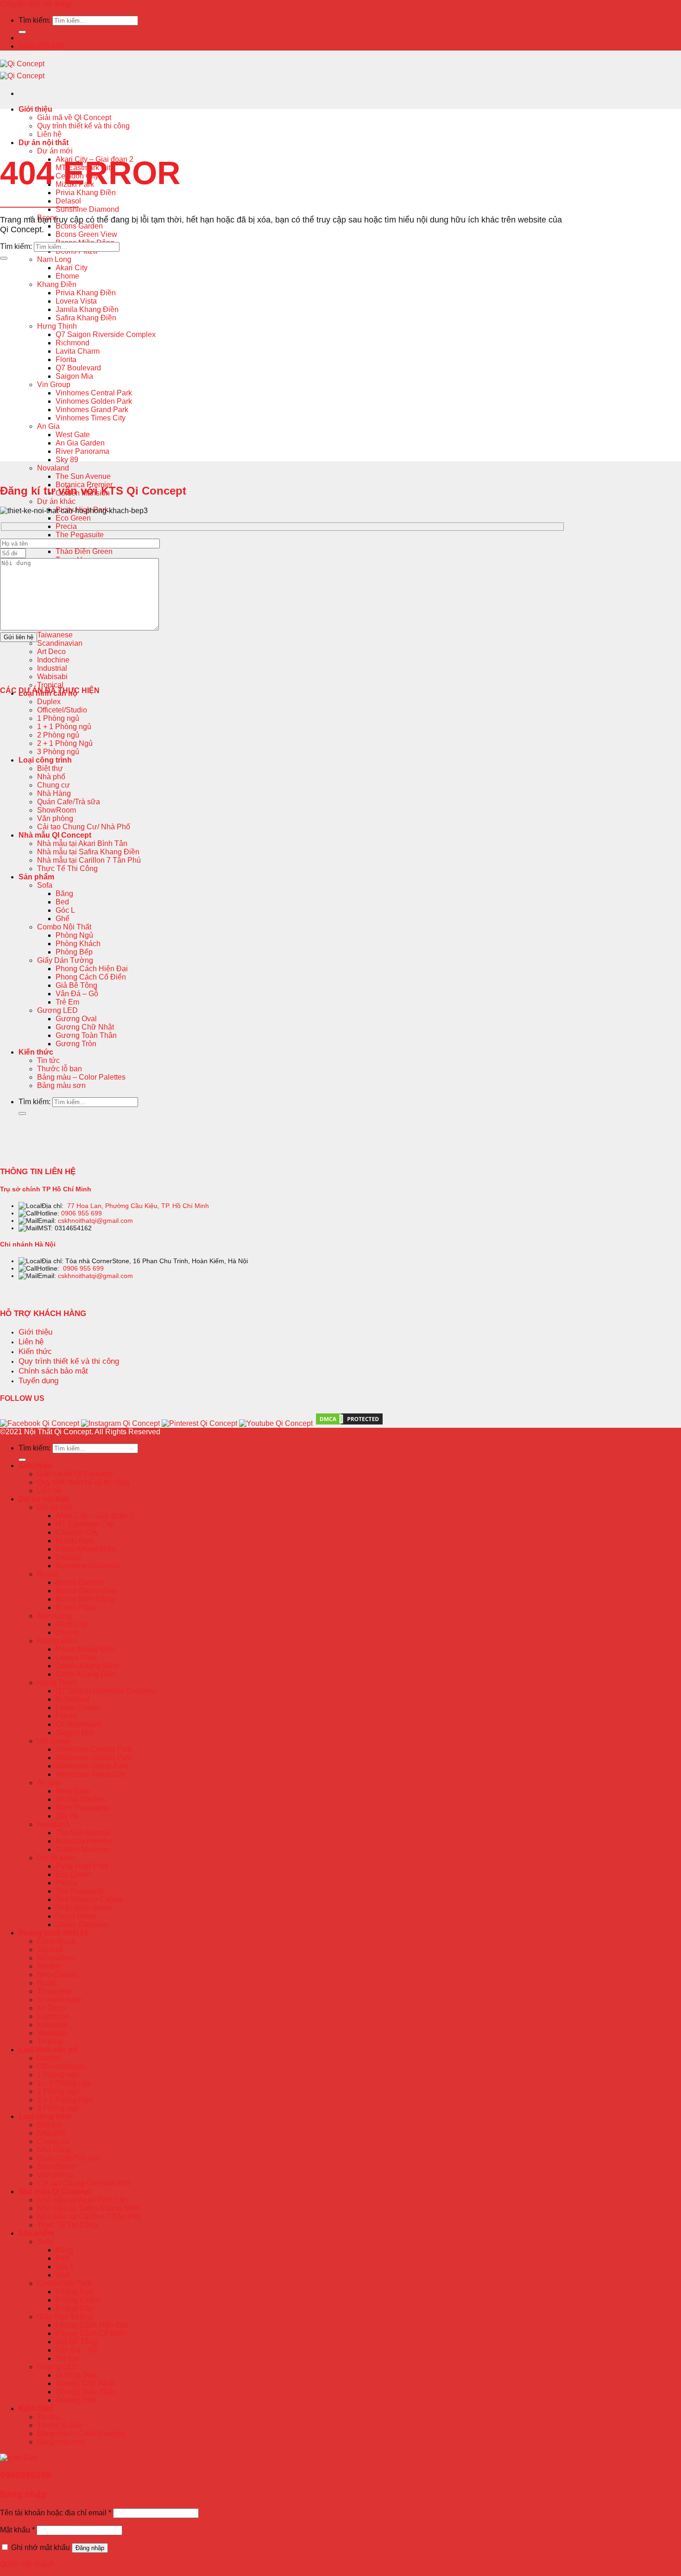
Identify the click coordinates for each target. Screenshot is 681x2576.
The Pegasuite (80, 535)
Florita (66, 359)
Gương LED (57, 1010)
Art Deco (51, 652)
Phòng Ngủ (74, 935)
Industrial (52, 668)
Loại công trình (45, 760)
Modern (50, 1966)
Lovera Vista (76, 301)
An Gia (48, 426)
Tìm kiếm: (35, 20)
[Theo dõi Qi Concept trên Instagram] (120, 1423)
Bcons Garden (79, 226)
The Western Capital (89, 1899)
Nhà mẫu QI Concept (55, 835)
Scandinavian (60, 643)
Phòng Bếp (74, 952)
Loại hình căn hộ (48, 2050)
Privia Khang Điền (86, 193)
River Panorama (82, 451)
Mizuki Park (75, 1541)
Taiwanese (55, 635)
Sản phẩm (36, 877)
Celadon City (77, 1532)
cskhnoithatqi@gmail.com (95, 1221)
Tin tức (48, 1060)
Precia (66, 526)
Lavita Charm (78, 351)
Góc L (65, 910)
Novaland (53, 468)
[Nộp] (22, 32)
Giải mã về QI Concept (74, 118)
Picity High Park (82, 1866)
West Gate (73, 435)
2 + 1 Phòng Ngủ (65, 743)
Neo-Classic (57, 1975)
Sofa (45, 885)
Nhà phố (51, 777)
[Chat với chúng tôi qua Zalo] (19, 2458)
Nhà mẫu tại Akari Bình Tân (82, 843)
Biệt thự (50, 768)
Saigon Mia (74, 376)
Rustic (47, 1983)
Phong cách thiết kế (54, 1933)
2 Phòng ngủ (58, 735)
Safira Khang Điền (86, 318)
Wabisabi (52, 677)
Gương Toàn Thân (86, 1035)
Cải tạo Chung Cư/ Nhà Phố (84, 827)
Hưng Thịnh (57, 326)
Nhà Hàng (54, 793)
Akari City (72, 268)
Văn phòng (55, 818)
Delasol (68, 201)
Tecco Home (76, 1916)
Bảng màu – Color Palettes (81, 1077)
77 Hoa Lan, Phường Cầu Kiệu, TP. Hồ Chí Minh (138, 1206)
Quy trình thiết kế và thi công (83, 126)
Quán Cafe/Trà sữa (69, 802)
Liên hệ (49, 134)
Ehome (67, 276)
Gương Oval (76, 1019)
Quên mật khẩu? (27, 2564)
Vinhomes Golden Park (94, 401)
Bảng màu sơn (61, 1085)
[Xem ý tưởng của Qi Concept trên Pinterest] (199, 1423)
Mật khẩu (17, 2530)
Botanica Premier (84, 1841)
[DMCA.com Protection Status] (349, 1424)
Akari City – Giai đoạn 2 (95, 1516)
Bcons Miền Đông (85, 1599)
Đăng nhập (90, 2548)
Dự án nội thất (44, 143)
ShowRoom (57, 810)
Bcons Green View (86, 234)
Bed (62, 902)
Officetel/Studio (62, 710)
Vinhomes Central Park (94, 393)
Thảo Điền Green (84, 551)
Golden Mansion (83, 1849)
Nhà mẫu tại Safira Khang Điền (88, 852)
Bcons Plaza (76, 1607)
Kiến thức (36, 1052)
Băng (64, 894)
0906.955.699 (41, 46)
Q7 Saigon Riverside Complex (106, 334)
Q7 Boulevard (78, 368)
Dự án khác (56, 501)
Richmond (73, 343)
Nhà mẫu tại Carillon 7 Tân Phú (89, 860)
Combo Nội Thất (64, 927)
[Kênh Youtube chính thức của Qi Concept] (276, 1423)
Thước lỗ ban (60, 1069)
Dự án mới (55, 151)
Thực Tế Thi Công (67, 868)
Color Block (56, 1941)
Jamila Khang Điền (87, 309)
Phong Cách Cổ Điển (91, 977)
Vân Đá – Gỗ (77, 994)
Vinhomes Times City (91, 418)
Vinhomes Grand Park (92, 410)
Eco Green (73, 518)
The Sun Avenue (83, 476)
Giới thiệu (35, 109)
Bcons (47, 1574)
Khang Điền (57, 284)
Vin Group (54, 385)
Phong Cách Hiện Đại (92, 969)
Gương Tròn (76, 1044)
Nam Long (54, 259)
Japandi (50, 1949)
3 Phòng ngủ (58, 752)
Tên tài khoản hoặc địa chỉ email (56, 2513)
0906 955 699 (82, 1213)
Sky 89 (67, 460)
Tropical (50, 685)
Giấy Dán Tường (65, 960)
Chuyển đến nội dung (35, 4)
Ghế (63, 919)
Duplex (49, 702)
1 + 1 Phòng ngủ (64, 727)
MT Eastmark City (85, 1524)
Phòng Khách (78, 944)
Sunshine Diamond (87, 209)
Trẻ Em (67, 1002)
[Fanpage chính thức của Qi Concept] (40, 1423)
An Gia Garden (80, 443)
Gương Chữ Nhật (85, 1027)
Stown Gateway (82, 1924)
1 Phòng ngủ (58, 718)
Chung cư (54, 785)
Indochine (53, 660)
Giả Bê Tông (76, 985)
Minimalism (56, 1958)
